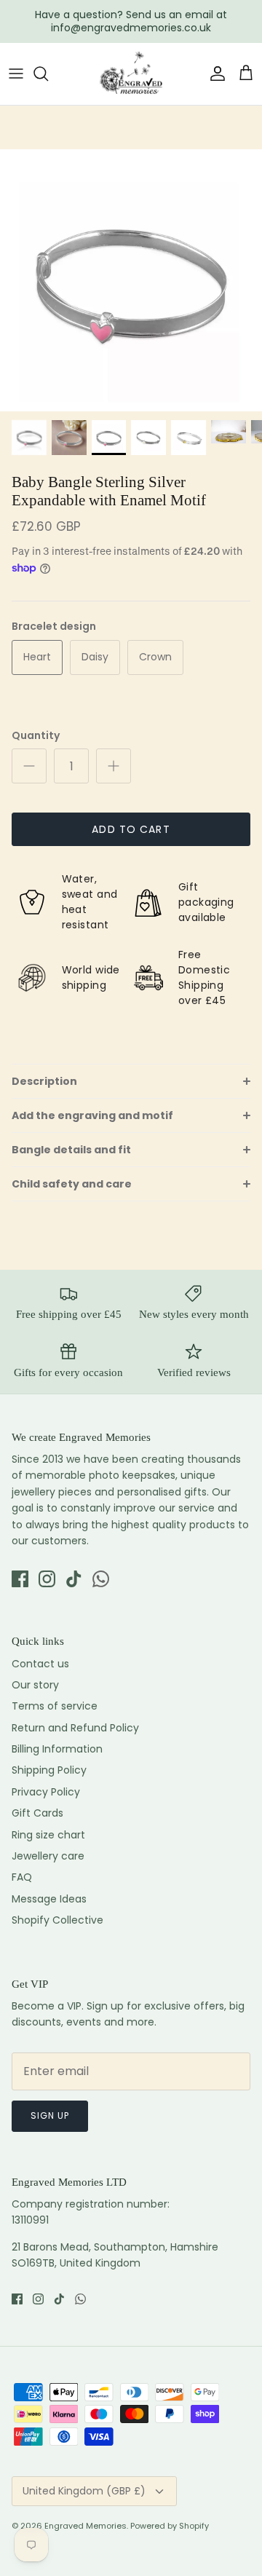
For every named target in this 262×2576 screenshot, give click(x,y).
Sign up (50, 2115)
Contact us (40, 1664)
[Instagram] (47, 1579)
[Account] (214, 74)
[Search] (48, 74)
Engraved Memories (86, 2526)
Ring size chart (48, 1835)
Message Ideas (49, 1899)
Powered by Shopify (170, 2526)
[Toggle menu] (16, 74)
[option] (131, 280)
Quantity (36, 736)
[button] (131, 1081)
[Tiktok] (74, 1579)
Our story (35, 1685)
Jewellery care (48, 1856)
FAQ (22, 1877)
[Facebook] (20, 1579)
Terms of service (55, 1706)
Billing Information (57, 1749)
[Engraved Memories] (131, 74)
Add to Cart (131, 829)
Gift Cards (37, 1813)
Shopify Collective (57, 1920)
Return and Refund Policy (75, 1728)
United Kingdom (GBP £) (84, 2491)
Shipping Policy (49, 1770)
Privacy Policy (46, 1792)
